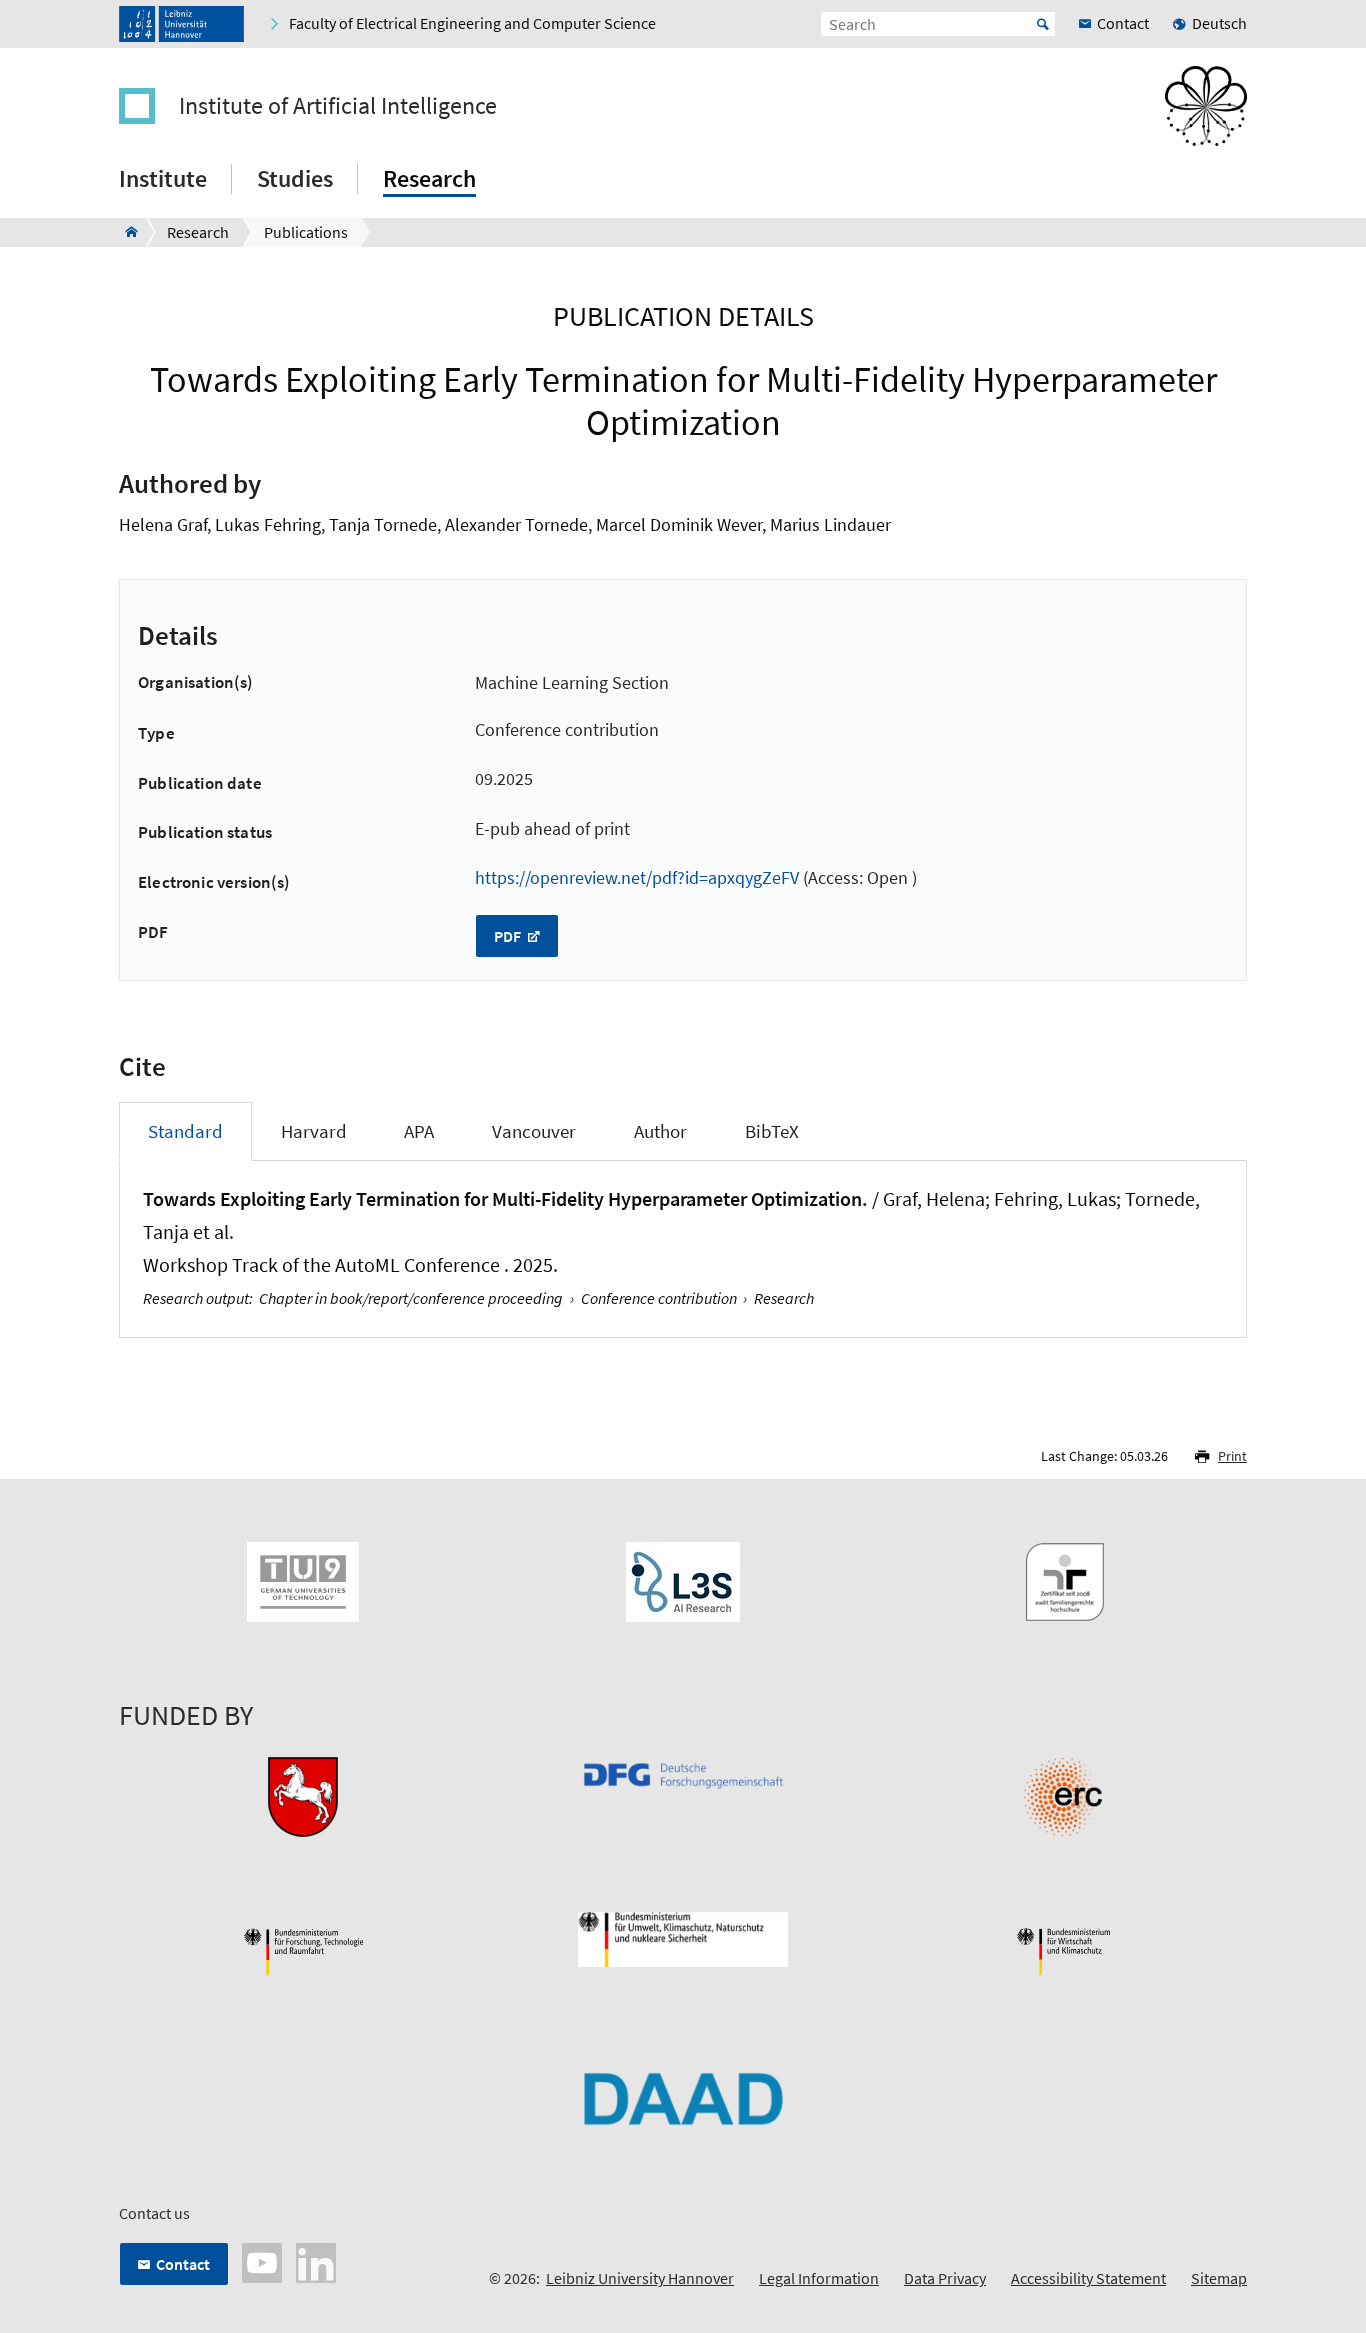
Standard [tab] (185, 1131)
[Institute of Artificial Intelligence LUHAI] (125, 232)
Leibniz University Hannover (640, 2278)
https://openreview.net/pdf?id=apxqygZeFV (637, 877)
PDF (509, 936)
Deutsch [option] (1219, 23)
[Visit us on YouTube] (262, 2261)
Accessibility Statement (1088, 2278)
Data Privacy (945, 2278)
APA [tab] (419, 1131)
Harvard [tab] (314, 1131)
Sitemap (1219, 2278)
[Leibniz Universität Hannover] (181, 24)
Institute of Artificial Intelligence (338, 106)
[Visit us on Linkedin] (316, 2261)
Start (1043, 24)
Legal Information (819, 2278)
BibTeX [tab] (772, 1131)
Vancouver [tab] (534, 1131)
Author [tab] (660, 1131)
